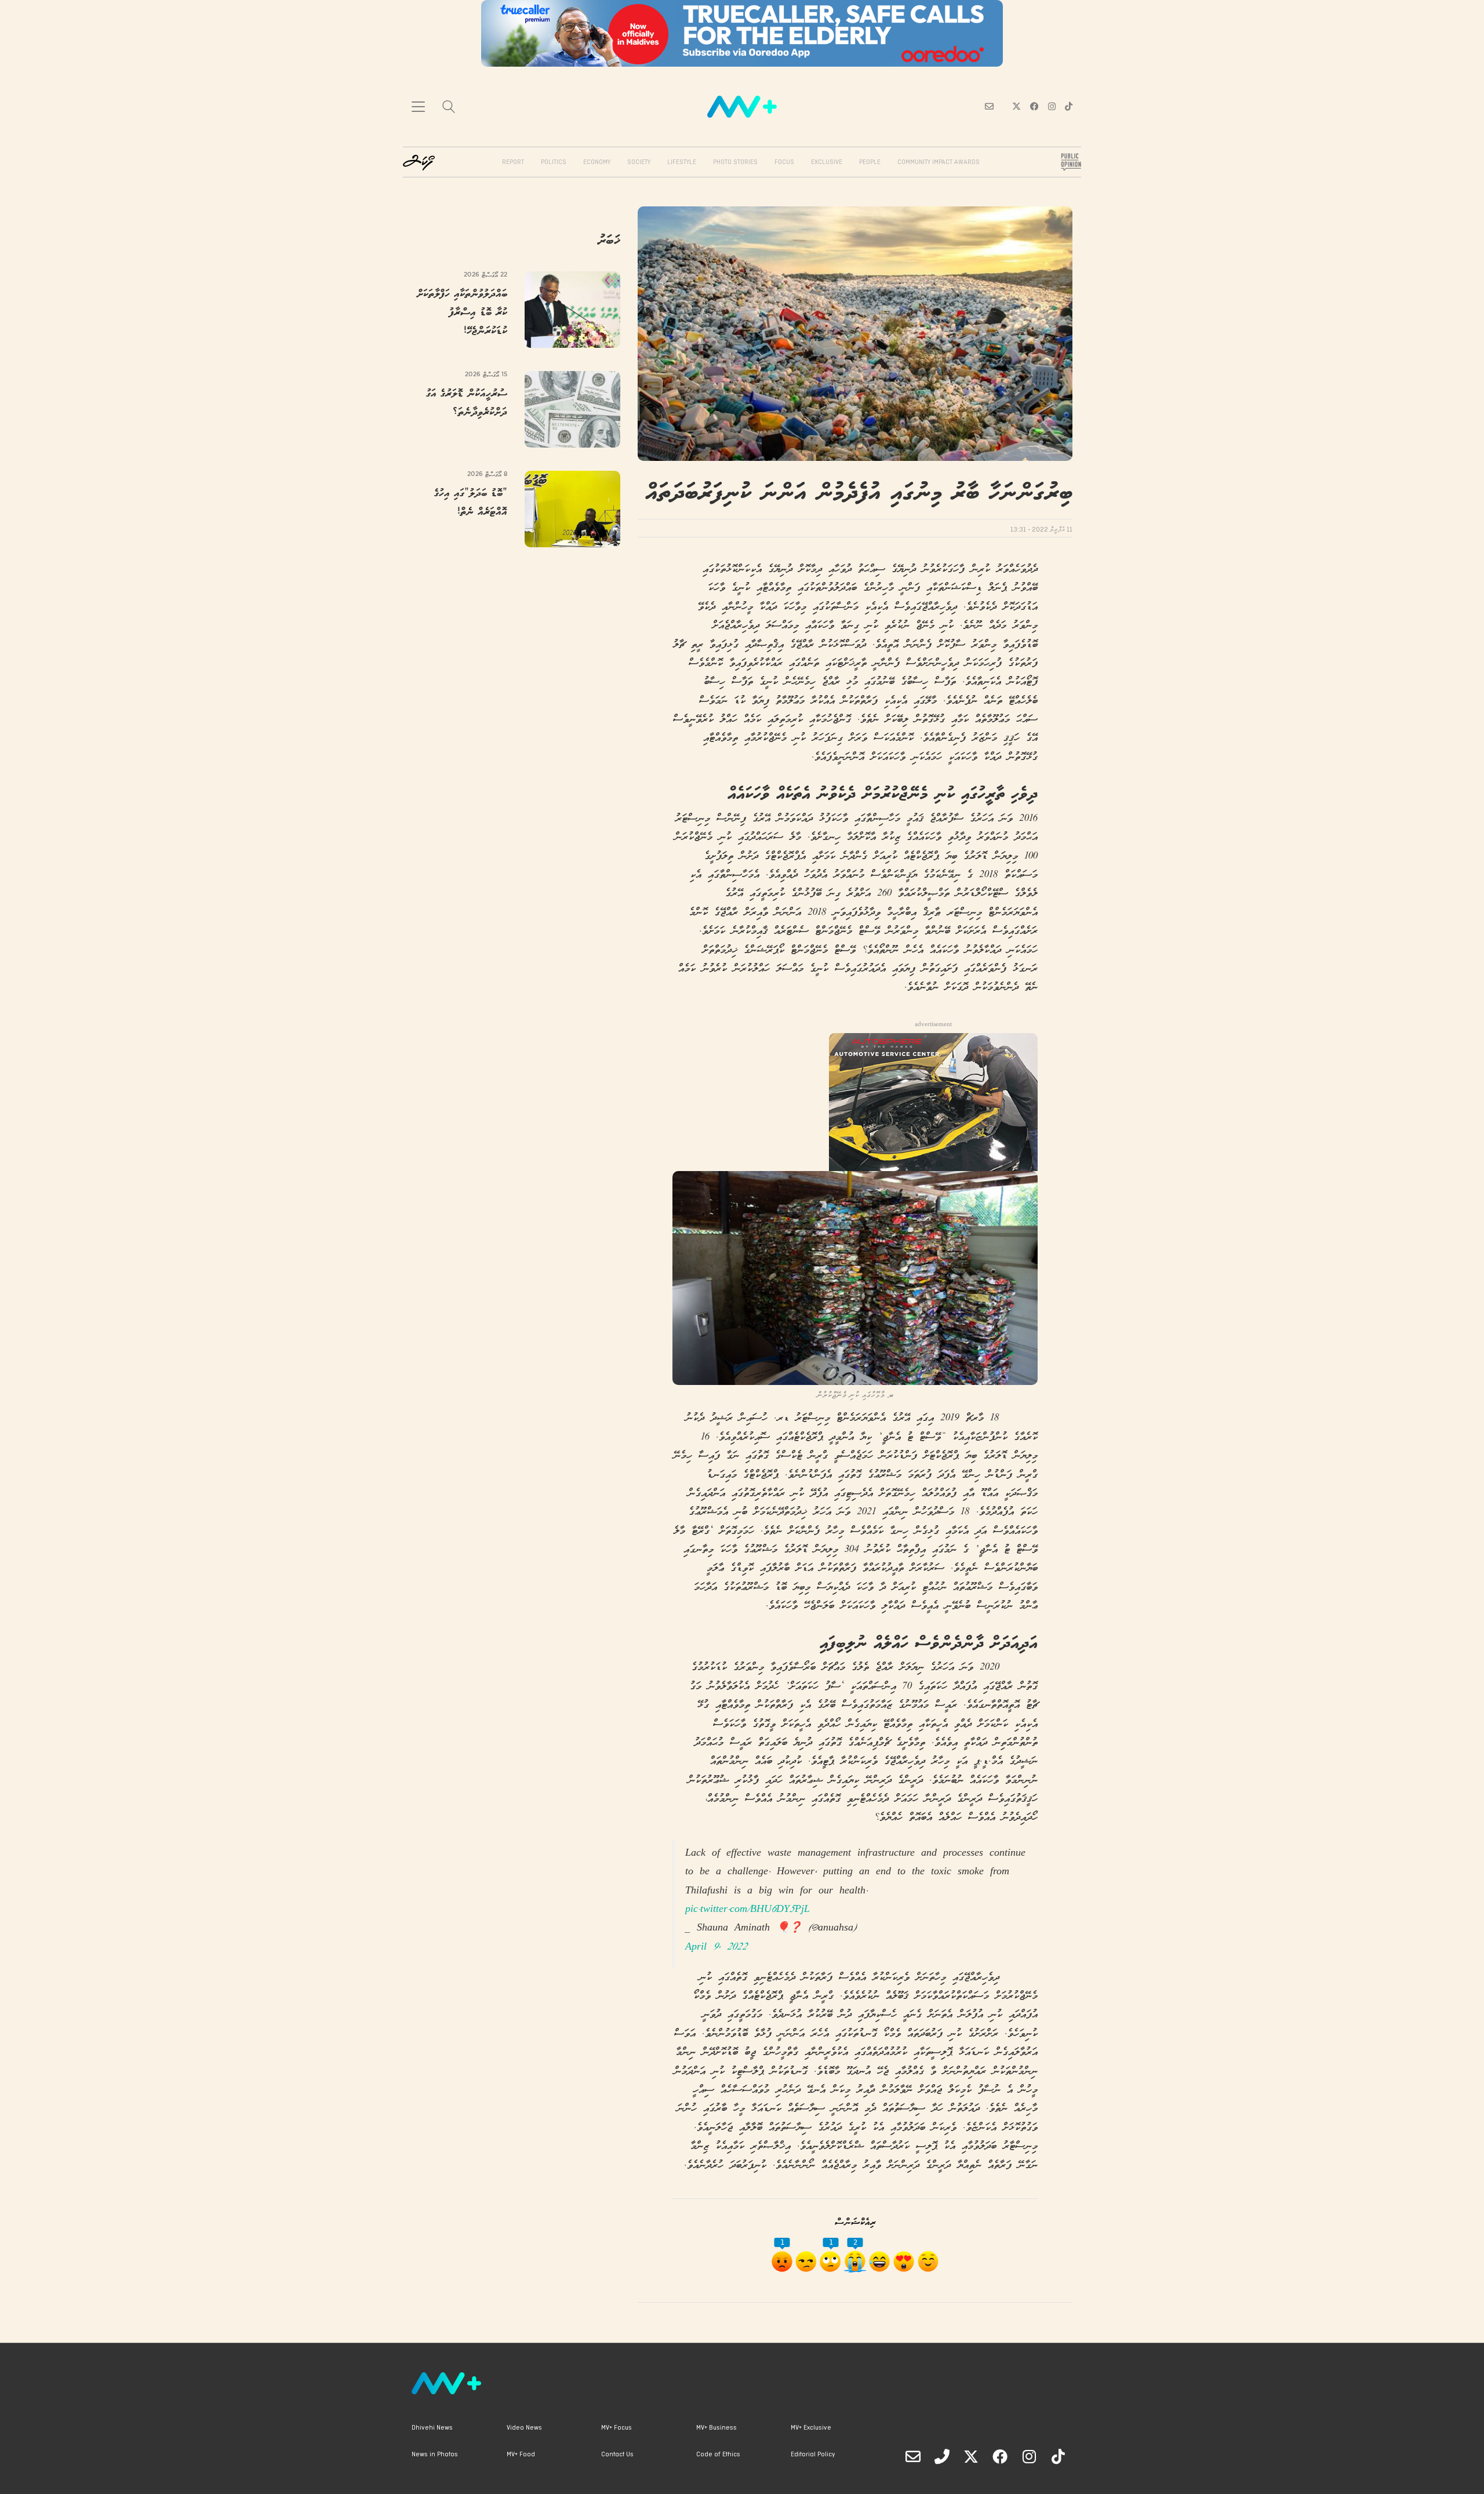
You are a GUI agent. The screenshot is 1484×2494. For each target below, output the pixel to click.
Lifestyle (682, 162)
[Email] (913, 2456)
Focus (784, 162)
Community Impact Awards (939, 162)
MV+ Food (521, 2455)
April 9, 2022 (716, 1948)
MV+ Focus (616, 2428)
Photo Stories (735, 162)
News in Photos (435, 2455)
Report (513, 162)
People (870, 162)
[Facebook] (1000, 2456)
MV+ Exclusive (811, 2428)
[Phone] (942, 2456)
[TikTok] (1058, 2456)
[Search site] (449, 108)
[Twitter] (971, 2456)
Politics (554, 162)
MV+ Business (716, 2428)
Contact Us (617, 2455)
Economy (597, 162)
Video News (524, 2428)
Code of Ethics (718, 2455)
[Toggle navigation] (418, 107)
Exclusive (827, 162)
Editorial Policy (813, 2455)
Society (639, 162)
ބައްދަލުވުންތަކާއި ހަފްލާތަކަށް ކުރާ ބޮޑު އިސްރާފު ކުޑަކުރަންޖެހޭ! (462, 313)
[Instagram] (1029, 2456)
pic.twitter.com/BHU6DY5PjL (748, 1910)
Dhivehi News (432, 2428)
